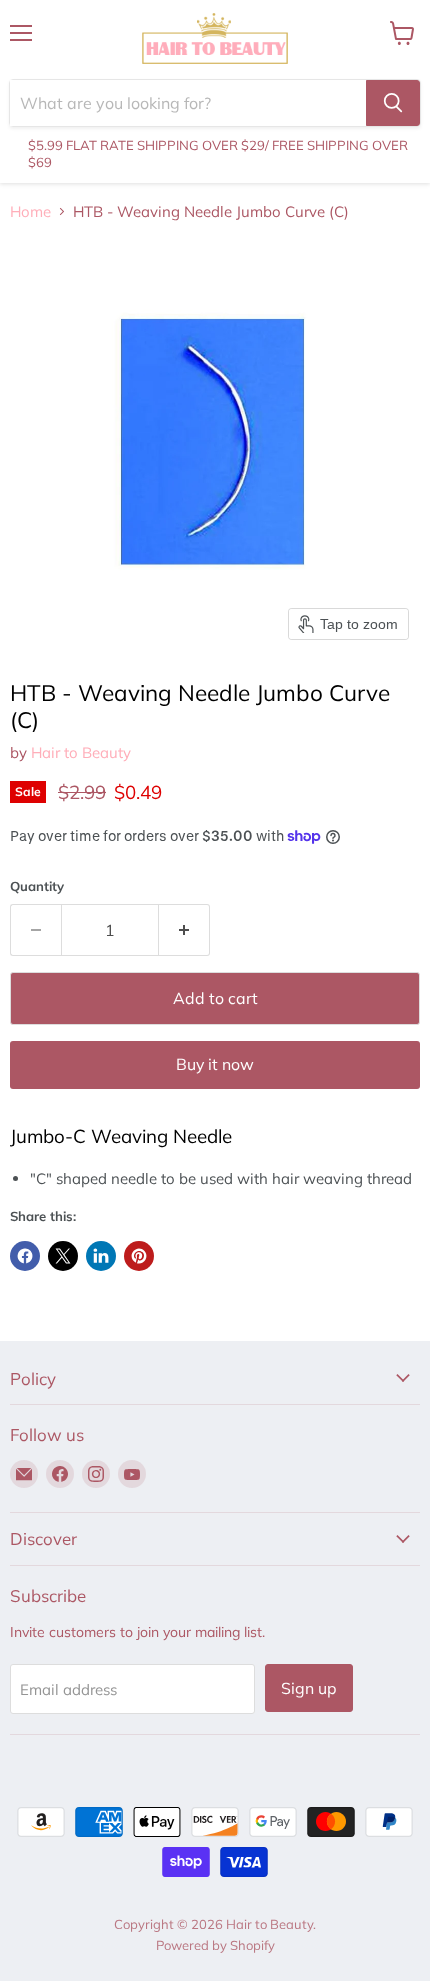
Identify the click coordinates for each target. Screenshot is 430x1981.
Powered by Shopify (215, 1945)
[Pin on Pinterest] (139, 1256)
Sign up (309, 1688)
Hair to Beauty (81, 752)
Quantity (37, 886)
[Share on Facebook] (25, 1256)
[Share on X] (63, 1256)
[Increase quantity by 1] (184, 930)
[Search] (393, 103)
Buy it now (215, 1064)
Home (30, 211)
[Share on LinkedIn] (101, 1256)
